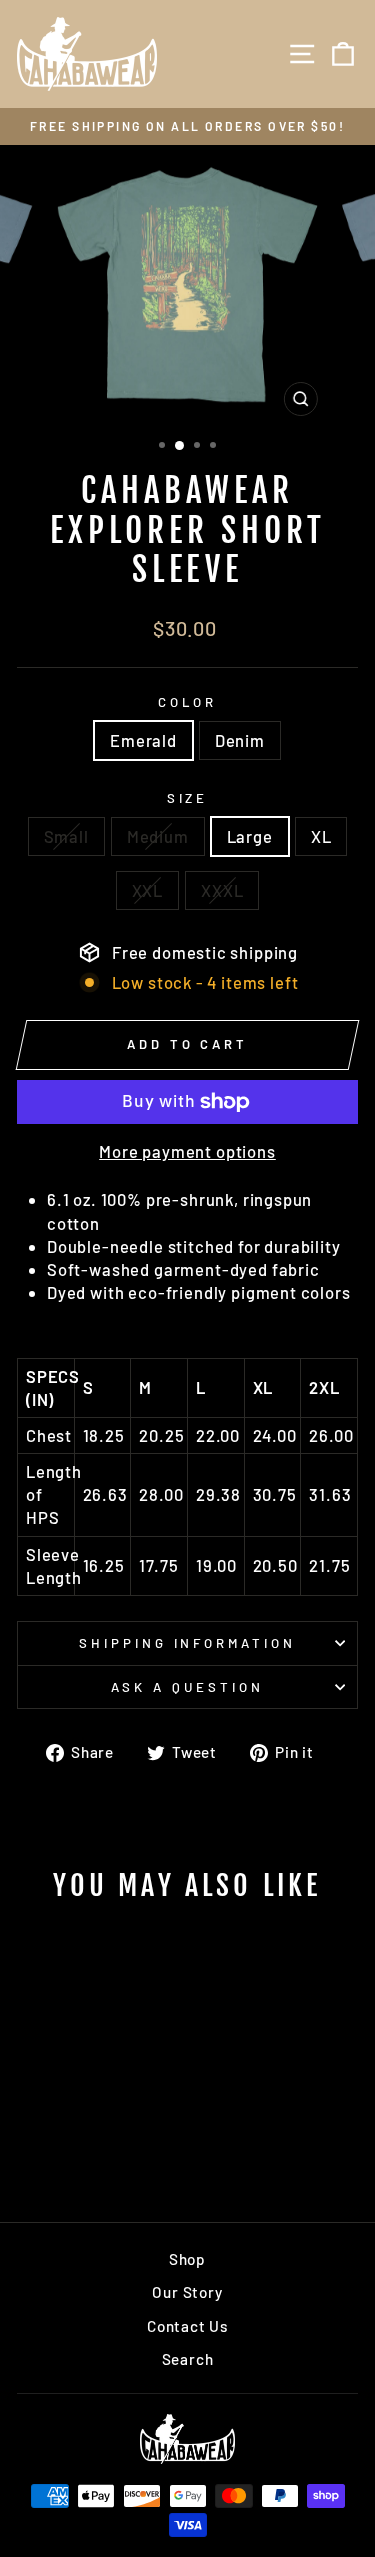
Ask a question (187, 1687)
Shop (187, 2259)
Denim (240, 740)
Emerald (143, 740)
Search (188, 2359)
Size (188, 798)
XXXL (222, 890)
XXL (147, 890)
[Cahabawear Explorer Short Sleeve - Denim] (93, 2153)
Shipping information (188, 1643)
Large (250, 836)
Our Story (187, 2292)
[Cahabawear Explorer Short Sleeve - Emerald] (70, 2153)
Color (188, 702)
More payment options (187, 1151)
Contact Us (187, 2326)
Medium (158, 836)
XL (321, 836)
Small (66, 836)
